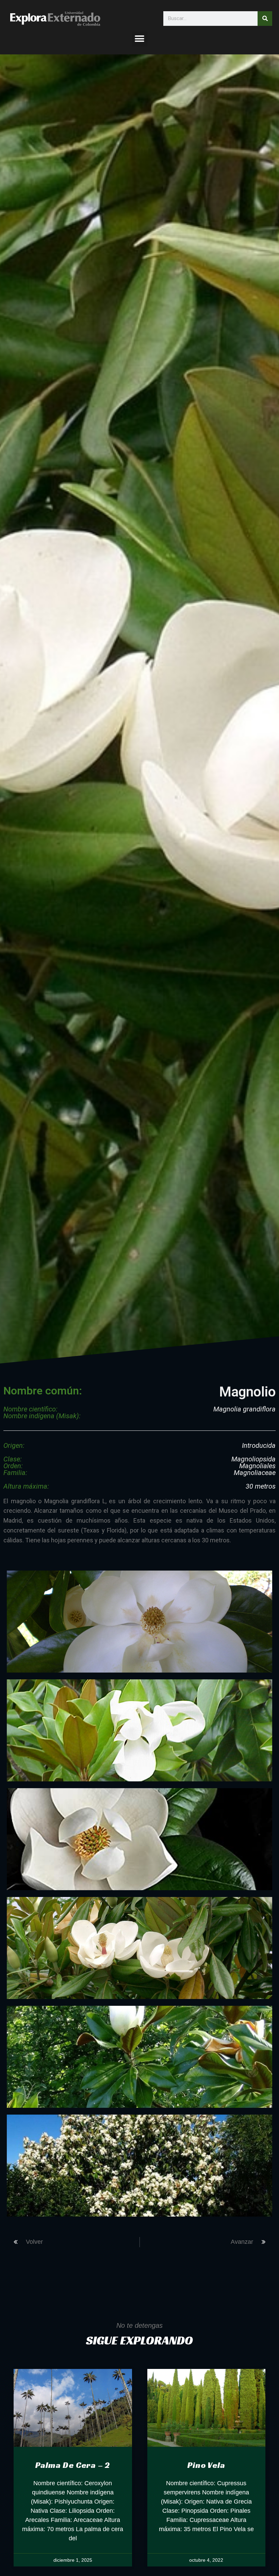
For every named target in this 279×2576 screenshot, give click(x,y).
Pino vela (206, 2465)
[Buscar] (265, 19)
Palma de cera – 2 (73, 2465)
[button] (140, 39)
